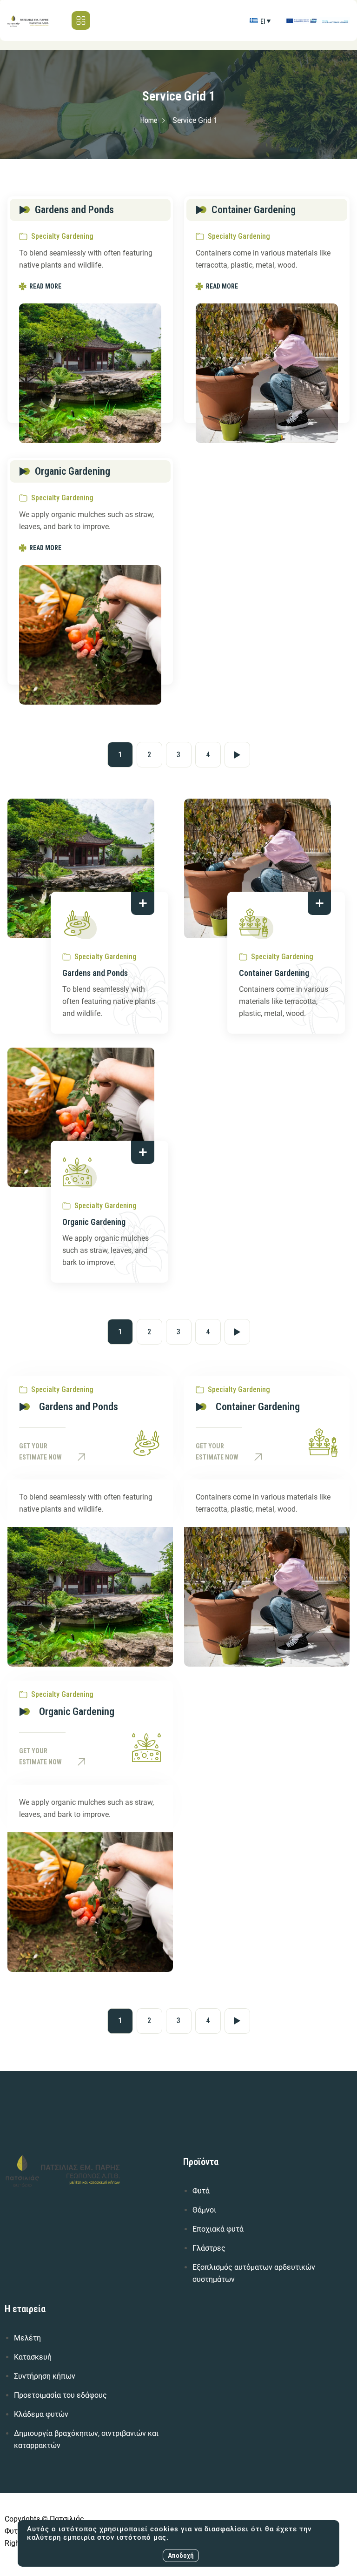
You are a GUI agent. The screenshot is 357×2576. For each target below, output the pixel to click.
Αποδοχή (181, 2556)
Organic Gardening (94, 1222)
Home (149, 120)
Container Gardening (274, 973)
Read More (45, 286)
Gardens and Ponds (95, 973)
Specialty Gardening (62, 236)
